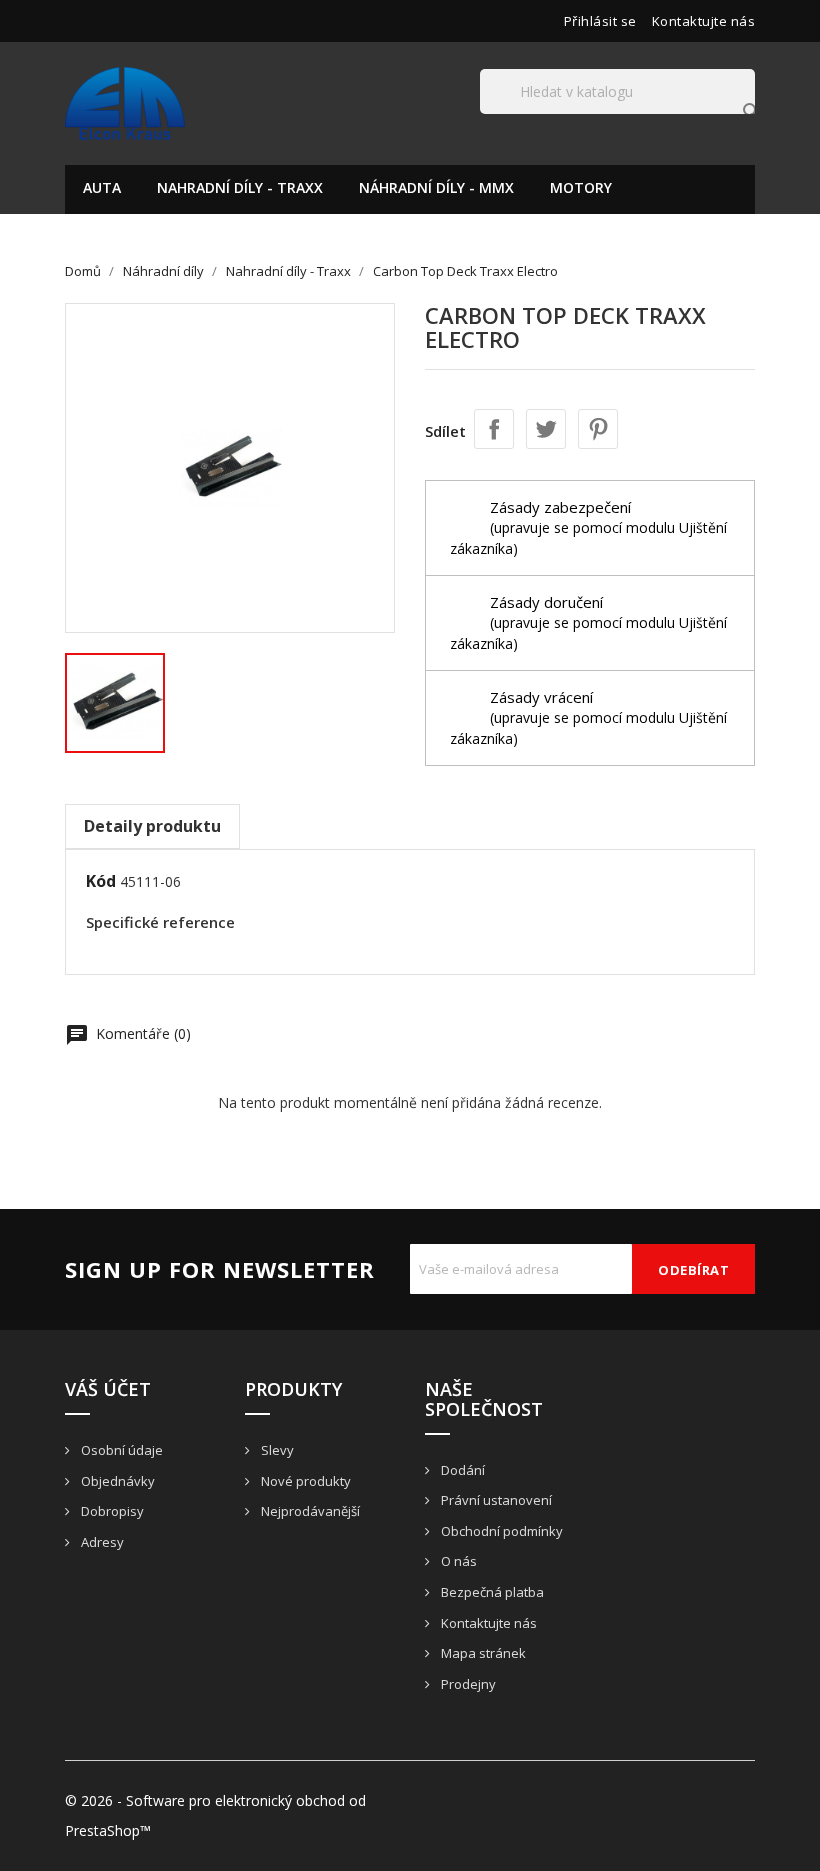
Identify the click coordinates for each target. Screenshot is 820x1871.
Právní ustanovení (495, 1500)
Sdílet (494, 429)
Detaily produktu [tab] (152, 826)
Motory (581, 187)
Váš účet (108, 1389)
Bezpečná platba (491, 1592)
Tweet (546, 429)
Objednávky (116, 1481)
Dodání (461, 1470)
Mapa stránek (482, 1653)
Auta (102, 187)
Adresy (101, 1542)
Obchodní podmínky (500, 1531)
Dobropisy (111, 1511)
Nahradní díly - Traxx (240, 187)
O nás (457, 1561)
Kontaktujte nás (704, 21)
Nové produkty (304, 1481)
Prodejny (467, 1684)
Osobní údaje (120, 1450)
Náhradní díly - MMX (436, 187)
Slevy (276, 1450)
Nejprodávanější (309, 1511)
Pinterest (598, 429)
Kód (101, 881)
